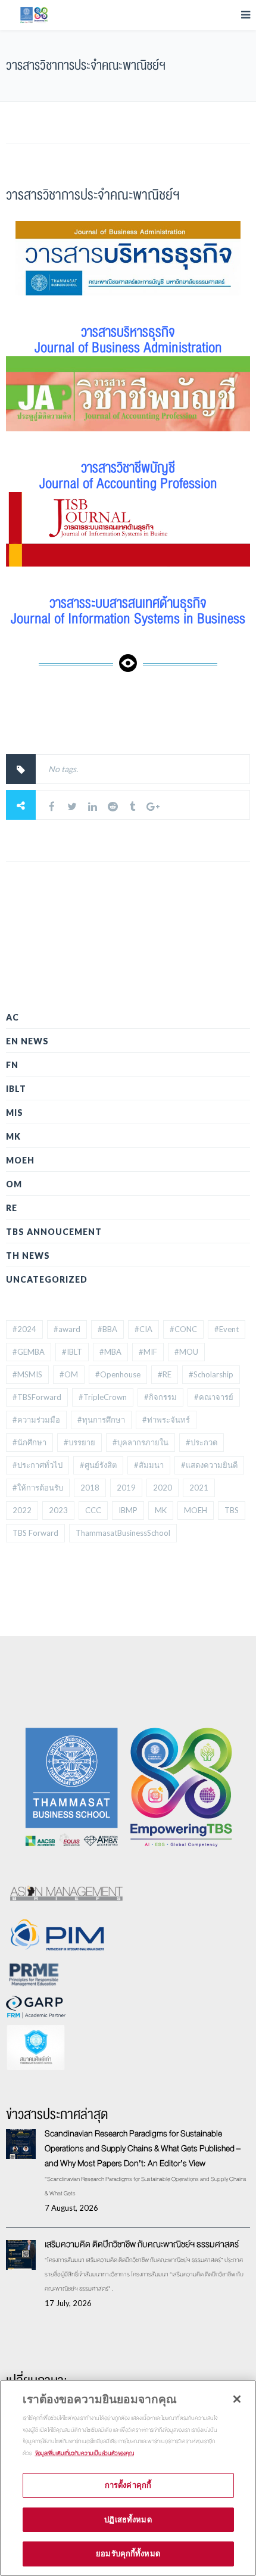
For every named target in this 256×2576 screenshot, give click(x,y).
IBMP (128, 1510)
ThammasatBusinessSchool (123, 1533)
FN (12, 1065)
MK (13, 1136)
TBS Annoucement (54, 1232)
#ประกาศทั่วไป (38, 1465)
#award (67, 1329)
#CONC (183, 1329)
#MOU (186, 1352)
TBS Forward (35, 1533)
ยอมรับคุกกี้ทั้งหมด (128, 2553)
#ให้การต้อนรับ (38, 1488)
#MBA (110, 1352)
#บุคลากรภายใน (141, 1442)
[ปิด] (237, 2399)
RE (12, 1208)
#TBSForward (37, 1397)
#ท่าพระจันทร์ (166, 1420)
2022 (22, 1510)
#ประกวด (202, 1442)
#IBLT (72, 1352)
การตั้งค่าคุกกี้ (128, 2485)
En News (27, 1041)
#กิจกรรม (160, 1397)
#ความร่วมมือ (36, 1420)
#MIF (148, 1352)
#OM (69, 1374)
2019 (126, 1488)
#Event (227, 1329)
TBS (232, 1510)
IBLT (16, 1089)
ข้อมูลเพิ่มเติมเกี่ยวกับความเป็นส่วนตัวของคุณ (85, 2453)
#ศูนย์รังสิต (98, 1465)
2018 (90, 1488)
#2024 (24, 1329)
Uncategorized (47, 1279)
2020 (163, 1488)
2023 (58, 1510)
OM (14, 1184)
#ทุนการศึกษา (101, 1420)
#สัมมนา (149, 1465)
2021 (199, 1488)
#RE (165, 1374)
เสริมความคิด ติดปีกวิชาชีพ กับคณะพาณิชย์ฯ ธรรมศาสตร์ (142, 2244)
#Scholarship (211, 1374)
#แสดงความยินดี (209, 1465)
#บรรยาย (79, 1442)
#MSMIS (27, 1374)
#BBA (107, 1329)
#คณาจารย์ (214, 1397)
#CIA (143, 1329)
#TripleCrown (103, 1397)
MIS (15, 1113)
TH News (28, 1256)
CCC (93, 1510)
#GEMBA (29, 1352)
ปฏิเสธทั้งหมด (128, 2519)
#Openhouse (118, 1374)
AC (13, 1017)
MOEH (20, 1160)
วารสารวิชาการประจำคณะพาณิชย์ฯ (93, 195)
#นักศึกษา (29, 1442)
